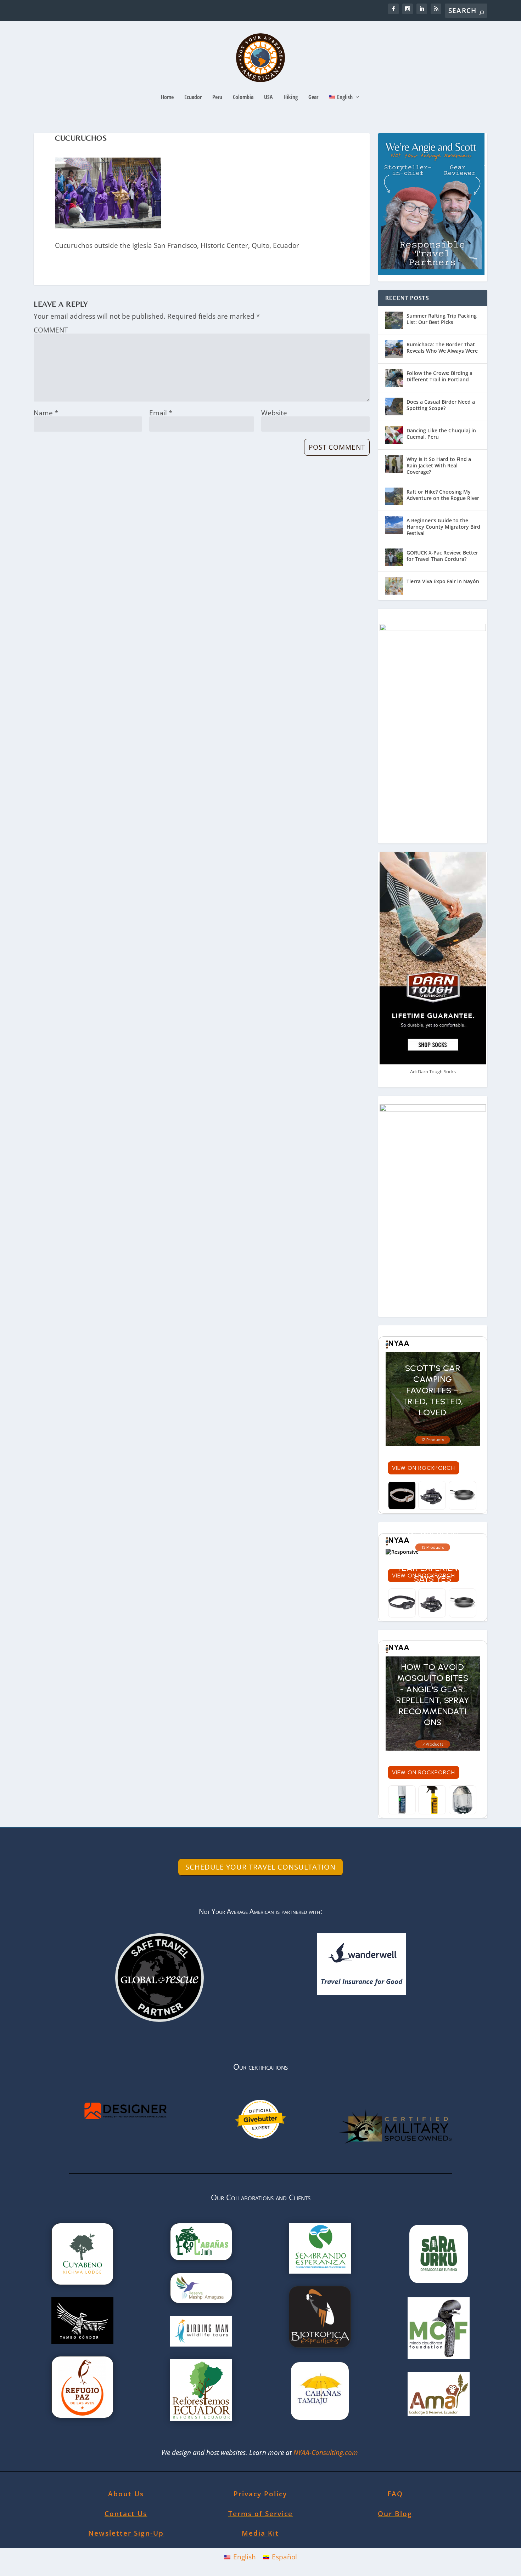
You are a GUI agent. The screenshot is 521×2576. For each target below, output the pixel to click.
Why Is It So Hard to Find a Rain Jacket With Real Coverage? (439, 465)
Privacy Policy (260, 2494)
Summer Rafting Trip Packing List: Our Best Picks (442, 319)
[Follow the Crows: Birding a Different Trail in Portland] (394, 378)
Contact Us (126, 2514)
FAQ (395, 2494)
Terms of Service (260, 2514)
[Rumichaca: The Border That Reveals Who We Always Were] (394, 349)
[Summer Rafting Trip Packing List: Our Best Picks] (394, 320)
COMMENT (51, 330)
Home (167, 98)
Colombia (243, 98)
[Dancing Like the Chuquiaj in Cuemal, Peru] (394, 435)
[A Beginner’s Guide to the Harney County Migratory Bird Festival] (394, 525)
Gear (313, 98)
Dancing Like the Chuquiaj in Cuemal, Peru (441, 434)
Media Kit (260, 2533)
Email (161, 413)
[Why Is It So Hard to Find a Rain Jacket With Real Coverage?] (394, 464)
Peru (217, 98)
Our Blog (395, 2514)
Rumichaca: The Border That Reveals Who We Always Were (442, 348)
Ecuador (193, 98)
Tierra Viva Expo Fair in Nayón (443, 581)
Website (274, 413)
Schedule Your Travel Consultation (260, 1867)
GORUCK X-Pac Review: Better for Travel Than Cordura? (442, 556)
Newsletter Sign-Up (126, 2533)
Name (46, 413)
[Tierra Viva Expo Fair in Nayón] (394, 586)
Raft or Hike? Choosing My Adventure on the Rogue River (443, 495)
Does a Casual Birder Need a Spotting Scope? (441, 405)
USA (268, 98)
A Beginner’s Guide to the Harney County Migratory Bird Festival (443, 527)
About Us (126, 2494)
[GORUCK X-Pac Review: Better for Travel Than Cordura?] (394, 557)
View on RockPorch (424, 1468)
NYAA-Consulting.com (327, 2452)
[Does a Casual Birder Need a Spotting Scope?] (394, 406)
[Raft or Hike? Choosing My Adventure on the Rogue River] (394, 496)
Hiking (291, 98)
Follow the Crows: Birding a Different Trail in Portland (439, 376)
